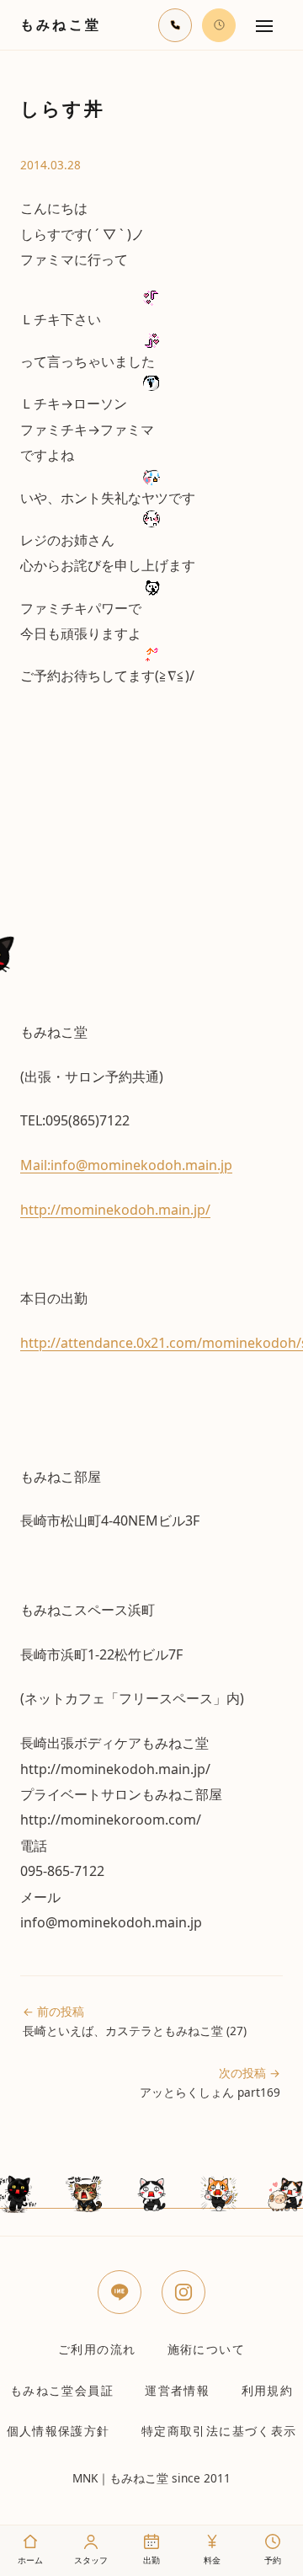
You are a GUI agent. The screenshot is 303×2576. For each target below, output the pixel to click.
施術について (206, 2349)
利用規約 (267, 2390)
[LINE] (120, 2292)
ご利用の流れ (97, 2349)
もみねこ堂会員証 (62, 2390)
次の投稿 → (210, 2082)
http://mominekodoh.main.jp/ (115, 1210)
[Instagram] (183, 2292)
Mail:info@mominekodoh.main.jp (126, 1165)
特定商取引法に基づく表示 (219, 2431)
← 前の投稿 (135, 2021)
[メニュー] (264, 25)
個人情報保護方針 (58, 2431)
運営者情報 (177, 2390)
